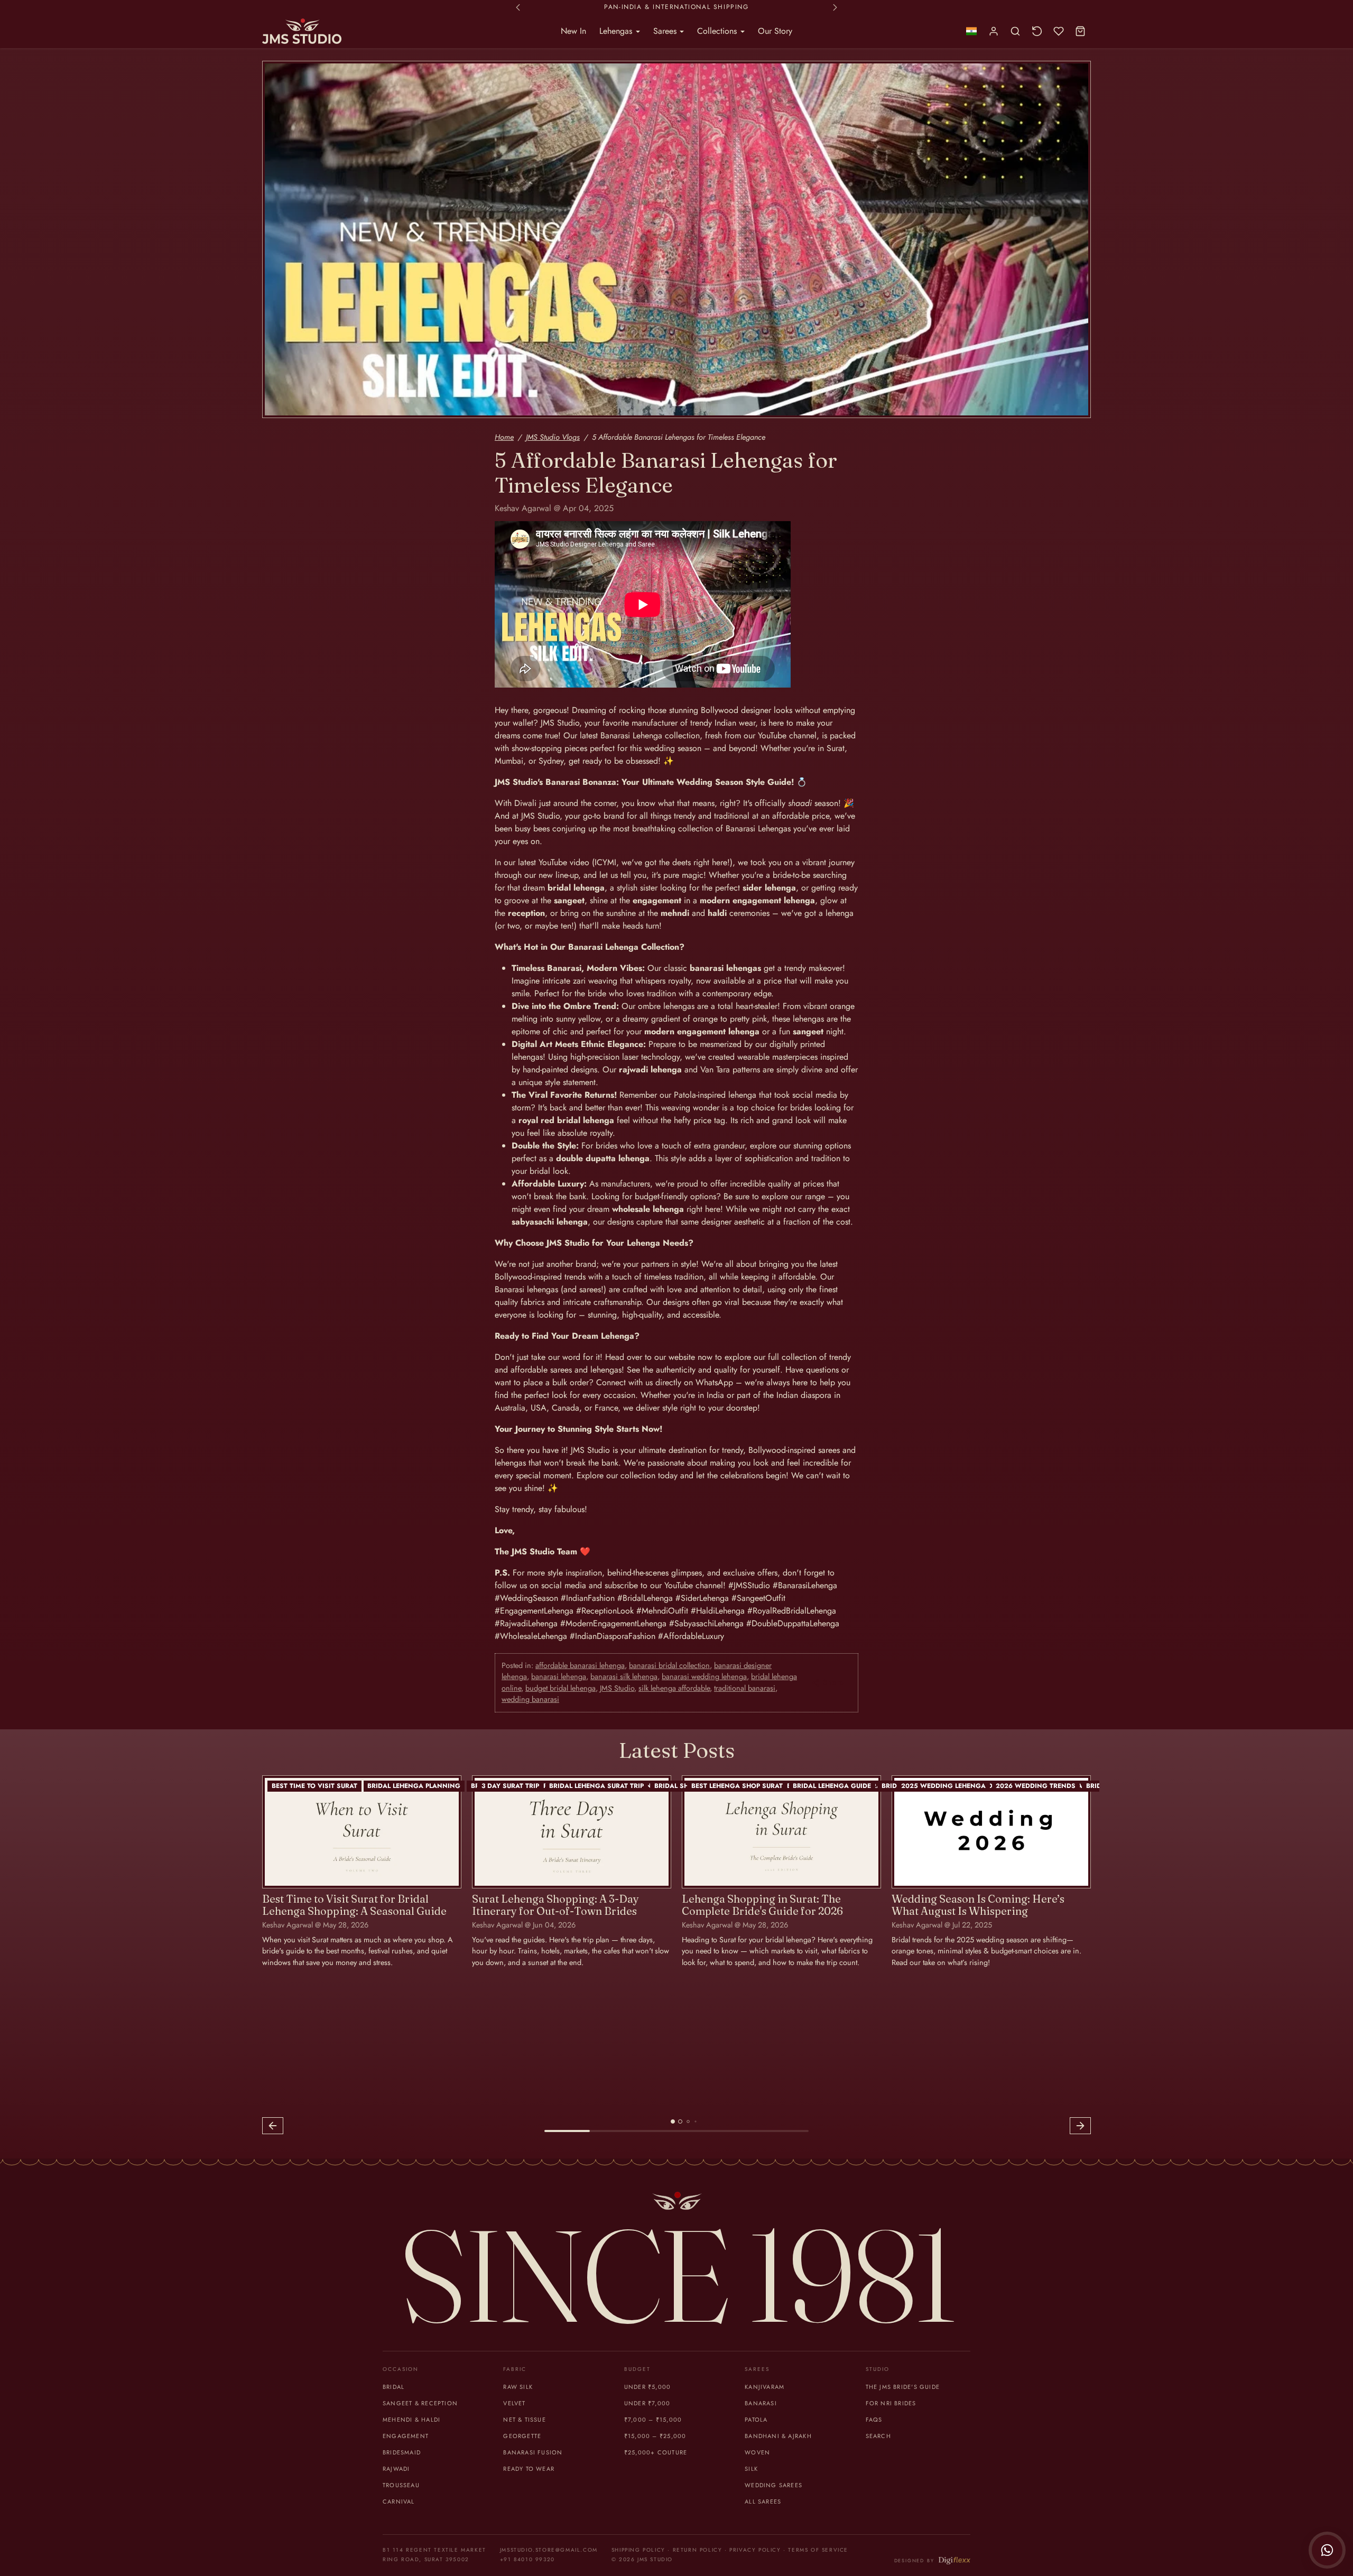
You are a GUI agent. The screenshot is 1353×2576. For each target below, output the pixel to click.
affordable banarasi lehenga (580, 1665)
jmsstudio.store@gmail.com (549, 2550)
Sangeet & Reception (420, 2403)
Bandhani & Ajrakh (778, 2436)
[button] (971, 31)
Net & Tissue (525, 2420)
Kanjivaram (764, 2387)
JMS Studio (617, 1688)
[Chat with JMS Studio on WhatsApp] (1327, 2550)
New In (573, 31)
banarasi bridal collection (669, 1665)
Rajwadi (396, 2469)
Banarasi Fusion (533, 2452)
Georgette (522, 2436)
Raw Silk (518, 2387)
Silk (751, 2469)
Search (878, 2436)
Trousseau (401, 2485)
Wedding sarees (773, 2485)
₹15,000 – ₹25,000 (655, 2436)
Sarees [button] (666, 31)
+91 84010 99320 (527, 2559)
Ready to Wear (529, 2469)
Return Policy (698, 2550)
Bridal (393, 2387)
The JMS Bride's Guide (903, 2387)
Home (504, 437)
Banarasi (761, 2403)
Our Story (775, 31)
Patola (756, 2420)
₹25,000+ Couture (656, 2452)
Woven (757, 2452)
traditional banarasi (745, 1688)
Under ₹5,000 (648, 2387)
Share (833, 1682)
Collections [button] (718, 31)
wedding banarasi (530, 1699)
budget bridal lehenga (560, 1688)
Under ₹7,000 (647, 2403)
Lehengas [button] (617, 31)
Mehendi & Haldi (411, 2420)
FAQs (874, 2420)
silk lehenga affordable (674, 1688)
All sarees (763, 2501)
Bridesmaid (402, 2452)
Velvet (514, 2403)
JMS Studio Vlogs (553, 437)
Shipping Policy (638, 2550)
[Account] (994, 31)
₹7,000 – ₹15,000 (653, 2420)
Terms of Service (818, 2550)
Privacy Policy (755, 2550)
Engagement (406, 2436)
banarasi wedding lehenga (704, 1676)
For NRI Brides (891, 2403)
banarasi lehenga (559, 1676)
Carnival (399, 2501)
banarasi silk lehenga (624, 1676)
